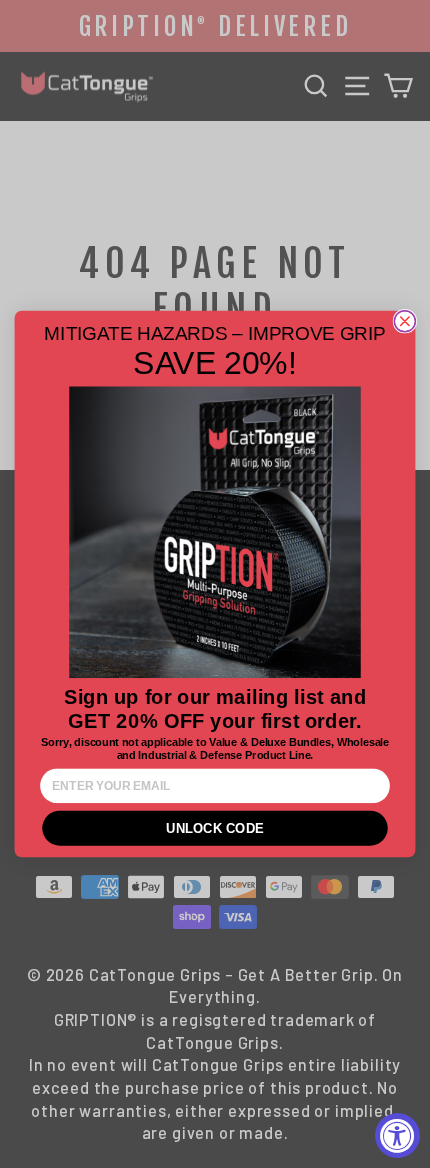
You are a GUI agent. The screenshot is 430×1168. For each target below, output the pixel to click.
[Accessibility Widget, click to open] (397, 1135)
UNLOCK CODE (215, 828)
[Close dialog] (404, 321)
